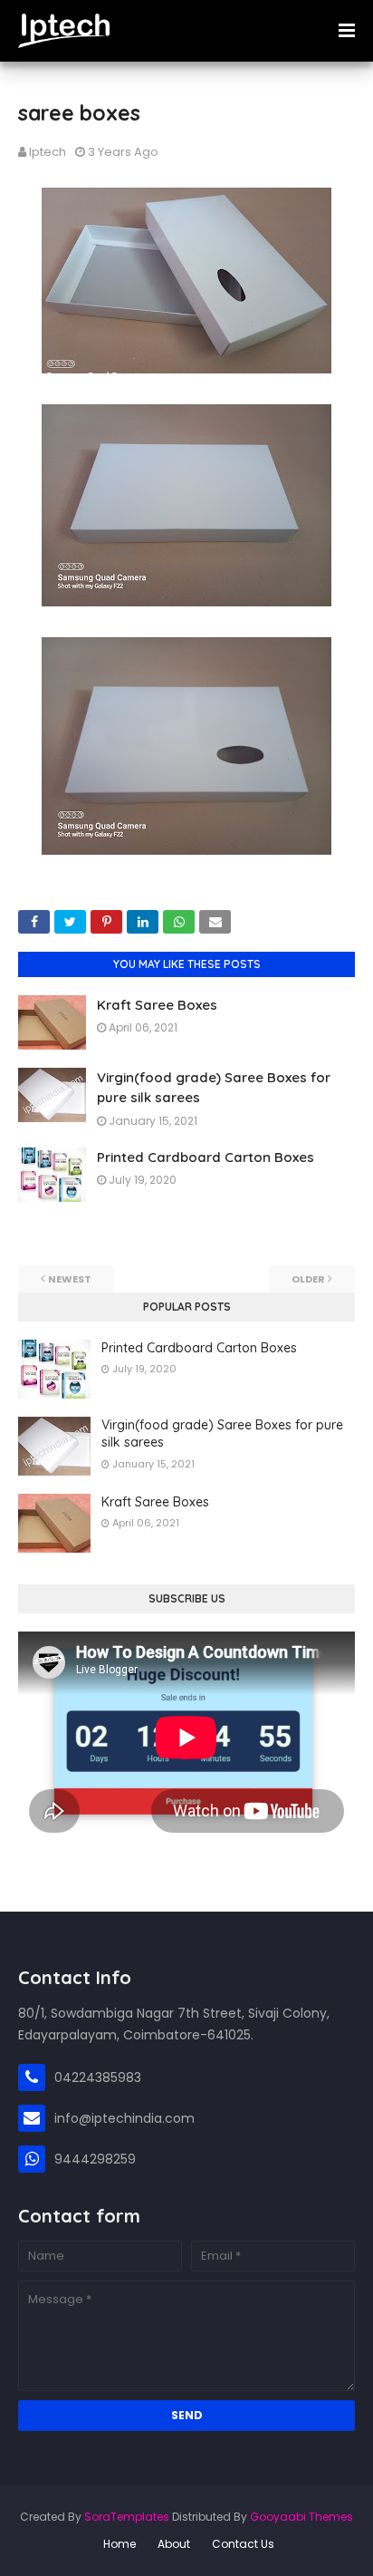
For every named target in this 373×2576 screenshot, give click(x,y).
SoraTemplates (127, 2517)
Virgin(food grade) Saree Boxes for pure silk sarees (222, 1434)
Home (120, 2544)
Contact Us (243, 2544)
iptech (48, 152)
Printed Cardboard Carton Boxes (206, 1157)
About (174, 2544)
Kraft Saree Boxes (157, 1005)
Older (308, 1279)
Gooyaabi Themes (301, 2517)
